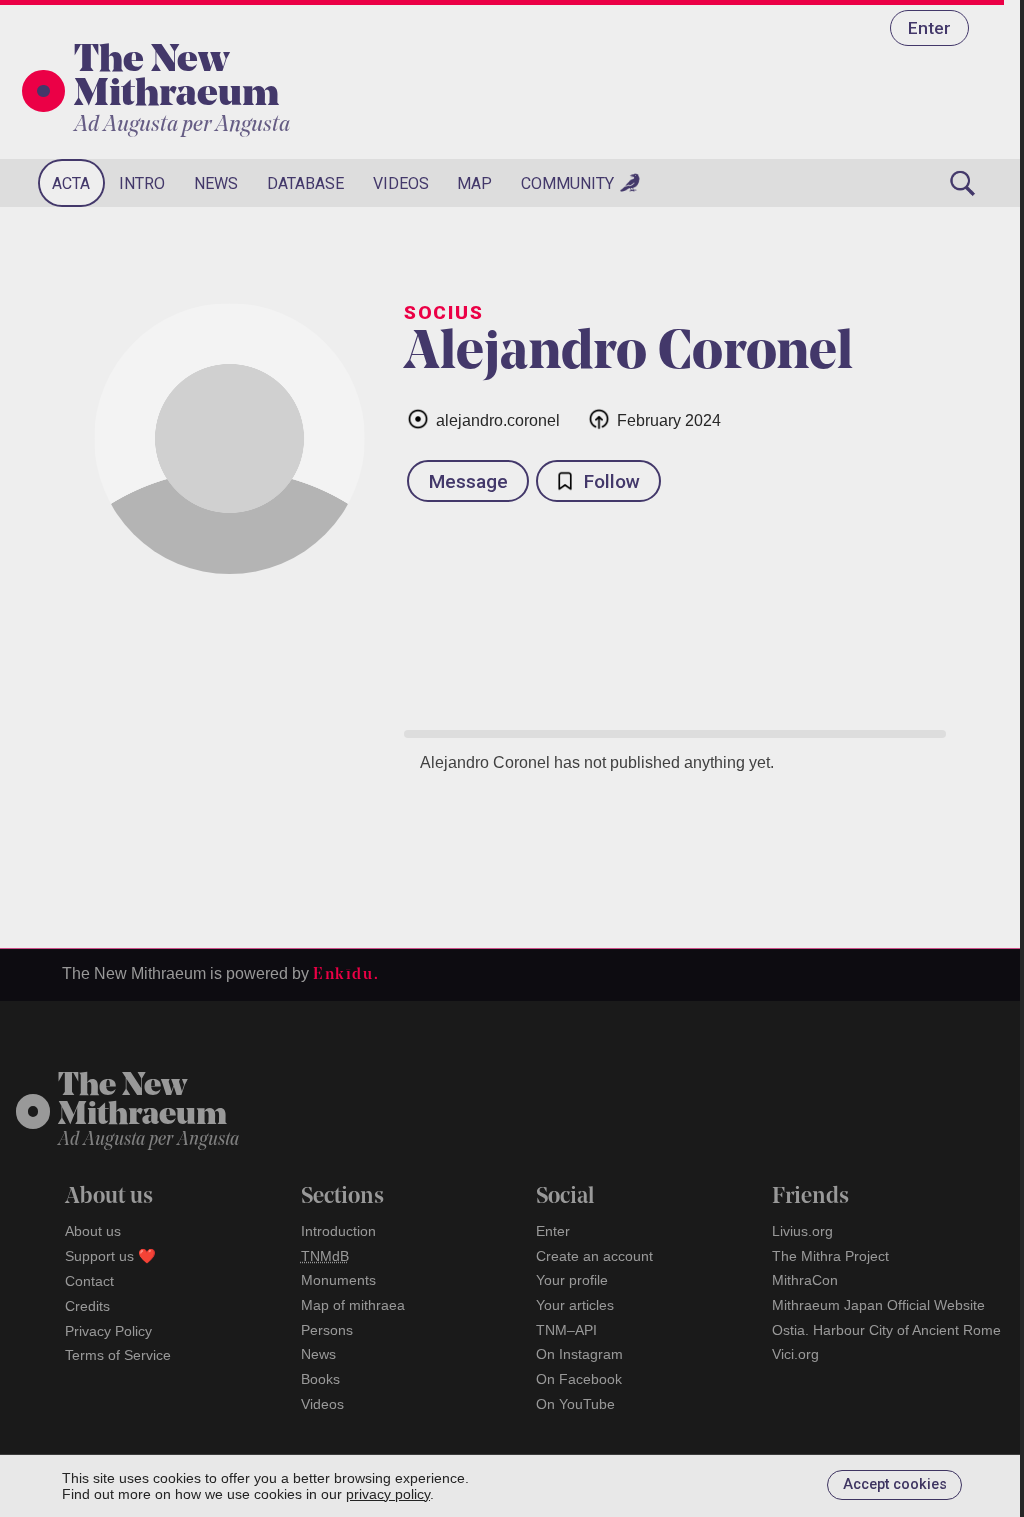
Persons (327, 1330)
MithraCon (805, 1280)
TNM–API (566, 1330)
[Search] (962, 183)
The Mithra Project (830, 1256)
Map (474, 183)
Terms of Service (118, 1355)
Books (320, 1379)
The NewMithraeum (142, 1101)
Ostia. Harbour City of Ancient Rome (886, 1330)
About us (93, 1231)
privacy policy (388, 1494)
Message (468, 481)
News (216, 183)
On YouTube (575, 1404)
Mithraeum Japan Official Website (878, 1305)
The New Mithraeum (176, 79)
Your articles (575, 1305)
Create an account (594, 1256)
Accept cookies (895, 1484)
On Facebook (579, 1379)
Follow (612, 481)
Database (305, 183)
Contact (89, 1281)
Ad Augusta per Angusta (182, 125)
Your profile (572, 1280)
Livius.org (802, 1231)
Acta (71, 183)
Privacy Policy (108, 1331)
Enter (929, 28)
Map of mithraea (353, 1305)
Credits (87, 1306)
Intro (142, 183)
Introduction (338, 1231)
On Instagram (579, 1354)
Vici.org (795, 1354)
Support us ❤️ (110, 1256)
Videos (401, 183)
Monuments (338, 1280)
